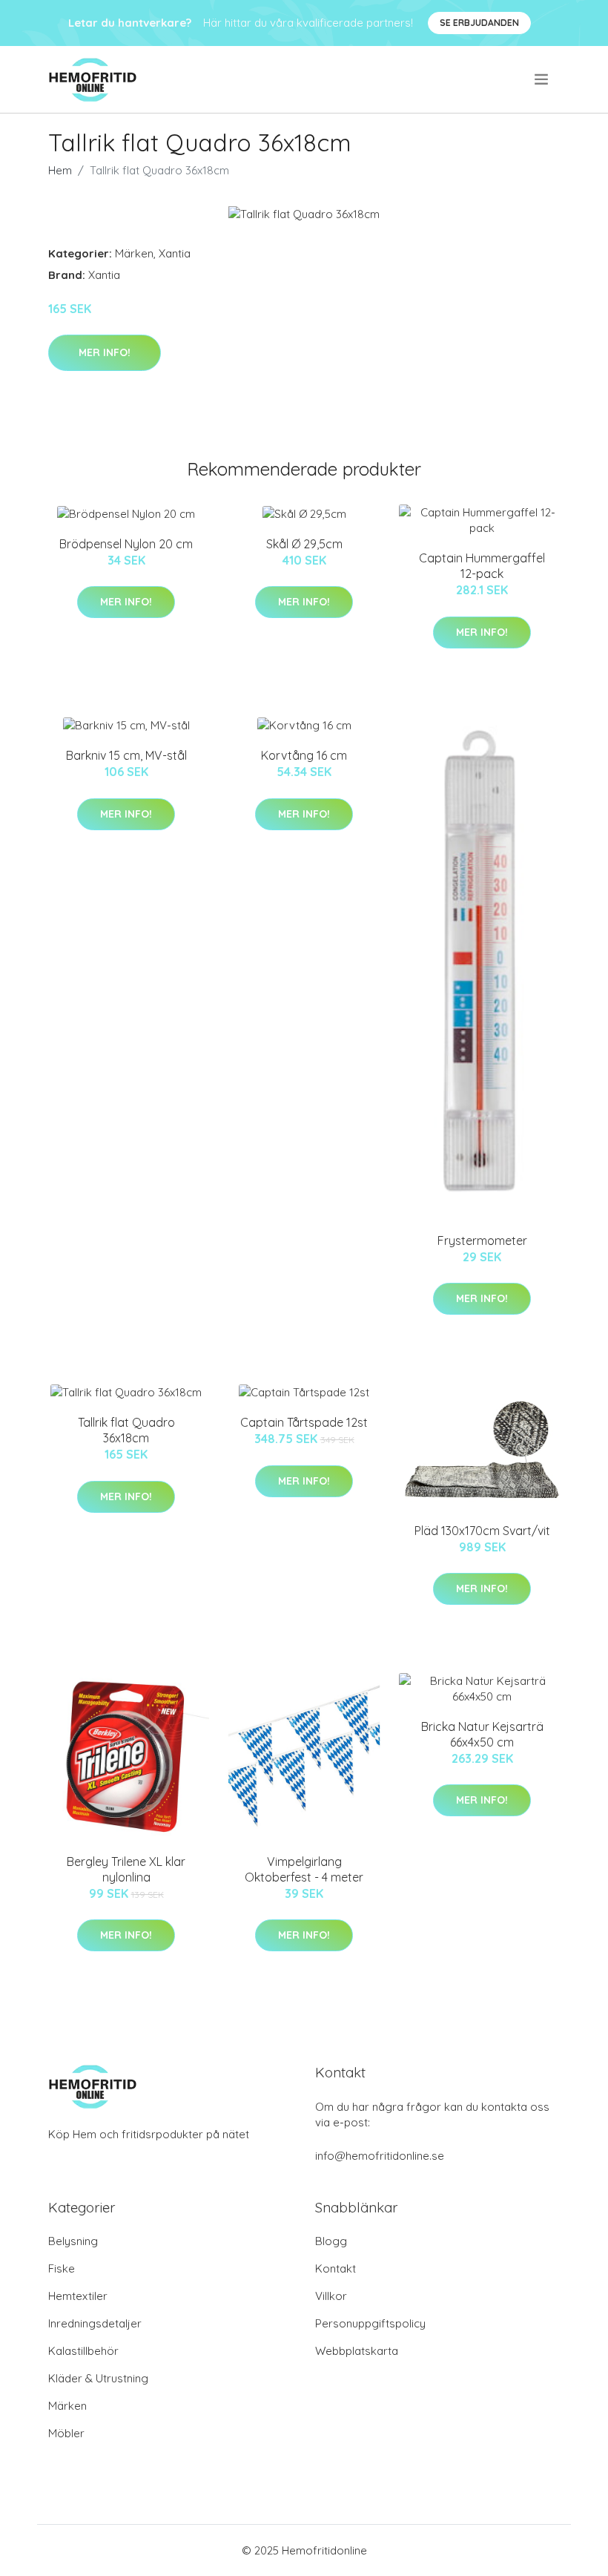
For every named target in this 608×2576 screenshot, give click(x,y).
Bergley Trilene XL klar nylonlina (126, 1869)
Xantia (175, 253)
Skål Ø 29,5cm (304, 544)
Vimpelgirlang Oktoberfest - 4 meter (304, 1869)
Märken (134, 253)
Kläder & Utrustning (98, 2378)
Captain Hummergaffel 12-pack (482, 566)
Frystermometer (482, 1241)
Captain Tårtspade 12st (304, 1422)
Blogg (331, 2241)
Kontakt (336, 2268)
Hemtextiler (78, 2296)
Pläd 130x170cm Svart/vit (482, 1531)
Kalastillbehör (83, 2351)
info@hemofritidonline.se (380, 2156)
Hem (60, 170)
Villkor (331, 2296)
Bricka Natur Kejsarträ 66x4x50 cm (482, 1734)
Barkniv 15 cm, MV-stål (126, 755)
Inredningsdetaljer (95, 2323)
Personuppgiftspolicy (370, 2323)
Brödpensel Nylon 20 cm (126, 544)
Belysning (73, 2241)
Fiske (62, 2268)
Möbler (66, 2433)
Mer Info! (105, 352)
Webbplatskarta (357, 2351)
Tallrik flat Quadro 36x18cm (126, 1430)
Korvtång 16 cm (304, 755)
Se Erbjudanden (479, 23)
